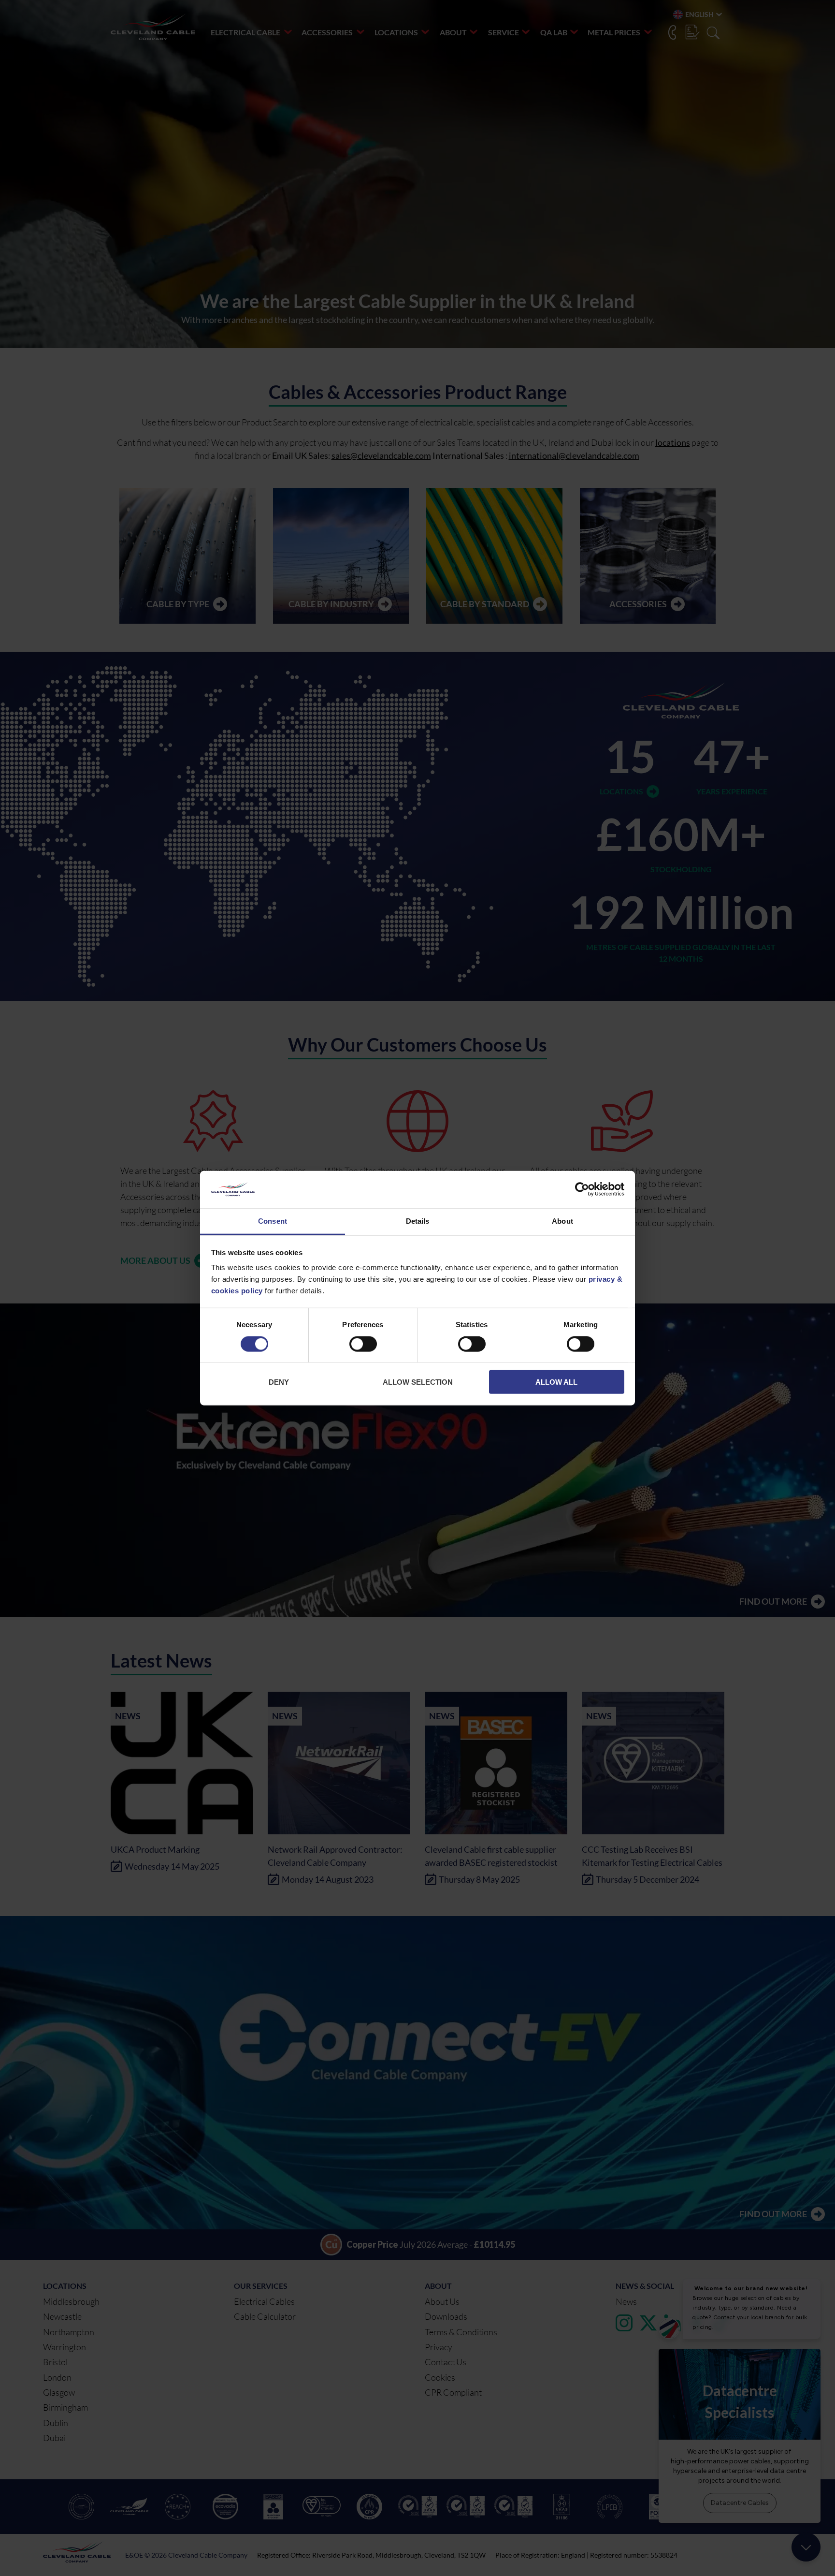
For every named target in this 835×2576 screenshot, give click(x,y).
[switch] (363, 1346)
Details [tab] (418, 1221)
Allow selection (418, 1382)
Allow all (556, 1382)
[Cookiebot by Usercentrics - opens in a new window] (582, 1189)
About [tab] (562, 1221)
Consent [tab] (273, 1221)
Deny (279, 1382)
